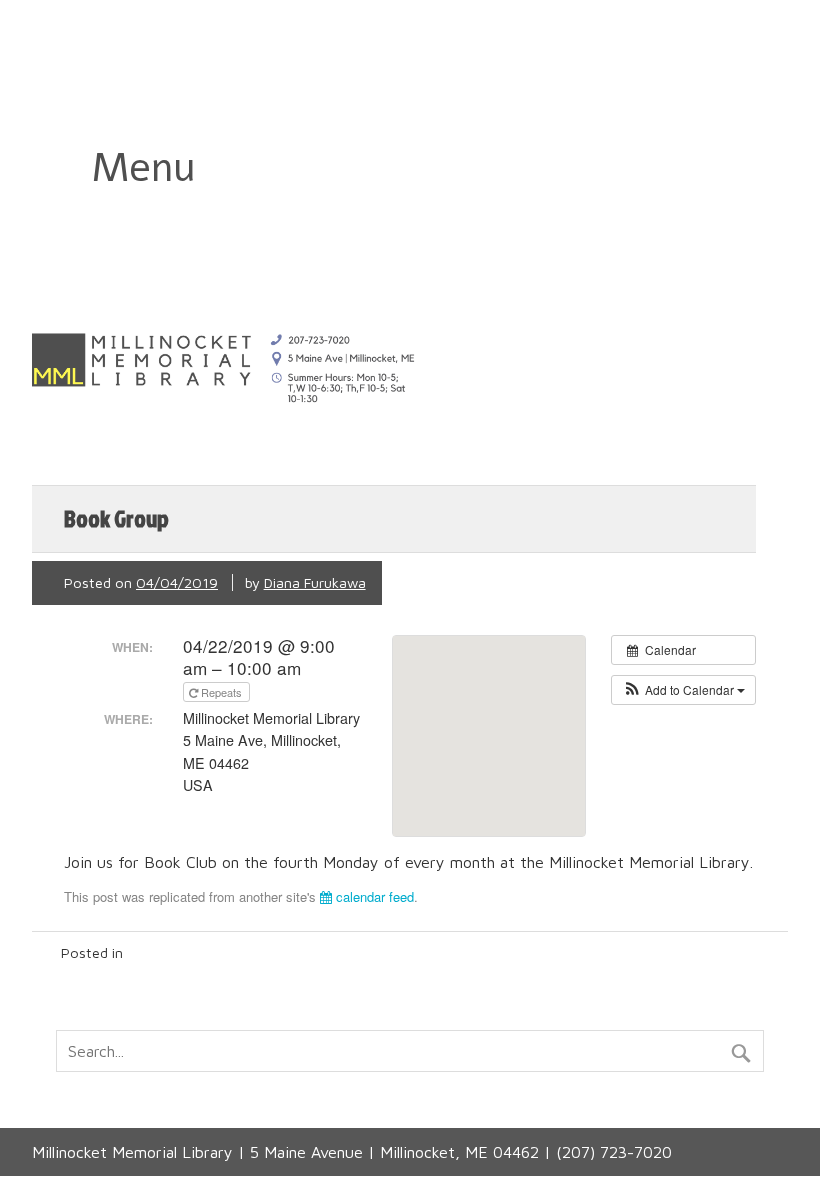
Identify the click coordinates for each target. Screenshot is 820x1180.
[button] (683, 690)
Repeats (221, 692)
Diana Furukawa (315, 582)
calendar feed (373, 896)
